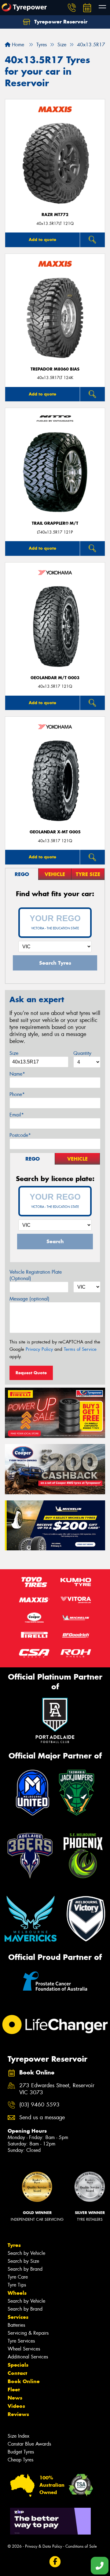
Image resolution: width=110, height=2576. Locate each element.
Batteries (16, 2325)
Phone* (17, 1094)
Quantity (82, 1053)
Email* (17, 1115)
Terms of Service (80, 1349)
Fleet (14, 2390)
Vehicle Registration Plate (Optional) (36, 1275)
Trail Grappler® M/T (55, 523)
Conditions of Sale (81, 2546)
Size (14, 1053)
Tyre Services (21, 2341)
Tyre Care (18, 2277)
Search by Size (23, 2261)
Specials (18, 2365)
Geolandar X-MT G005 (55, 832)
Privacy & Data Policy (44, 2546)
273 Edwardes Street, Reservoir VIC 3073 (57, 2089)
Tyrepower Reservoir (60, 22)
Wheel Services (24, 2349)
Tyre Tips (17, 2285)
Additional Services (28, 2357)
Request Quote (31, 1373)
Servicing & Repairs (28, 2333)
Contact (17, 2373)
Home (17, 45)
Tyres (14, 2245)
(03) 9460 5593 (39, 2105)
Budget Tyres (21, 2452)
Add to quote (42, 240)
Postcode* (20, 1135)
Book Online (24, 2381)
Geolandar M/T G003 (55, 678)
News (15, 2398)
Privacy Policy (39, 1349)
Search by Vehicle (26, 2253)
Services (18, 2317)
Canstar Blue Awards (29, 2444)
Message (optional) (29, 1299)
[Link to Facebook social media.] (55, 2562)
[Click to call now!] (72, 8)
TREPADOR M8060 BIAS (55, 369)
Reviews (18, 2414)
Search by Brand (25, 2269)
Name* (17, 1074)
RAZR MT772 (55, 215)
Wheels (17, 2293)
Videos (16, 2406)
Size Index (18, 2436)
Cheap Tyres (20, 2460)
